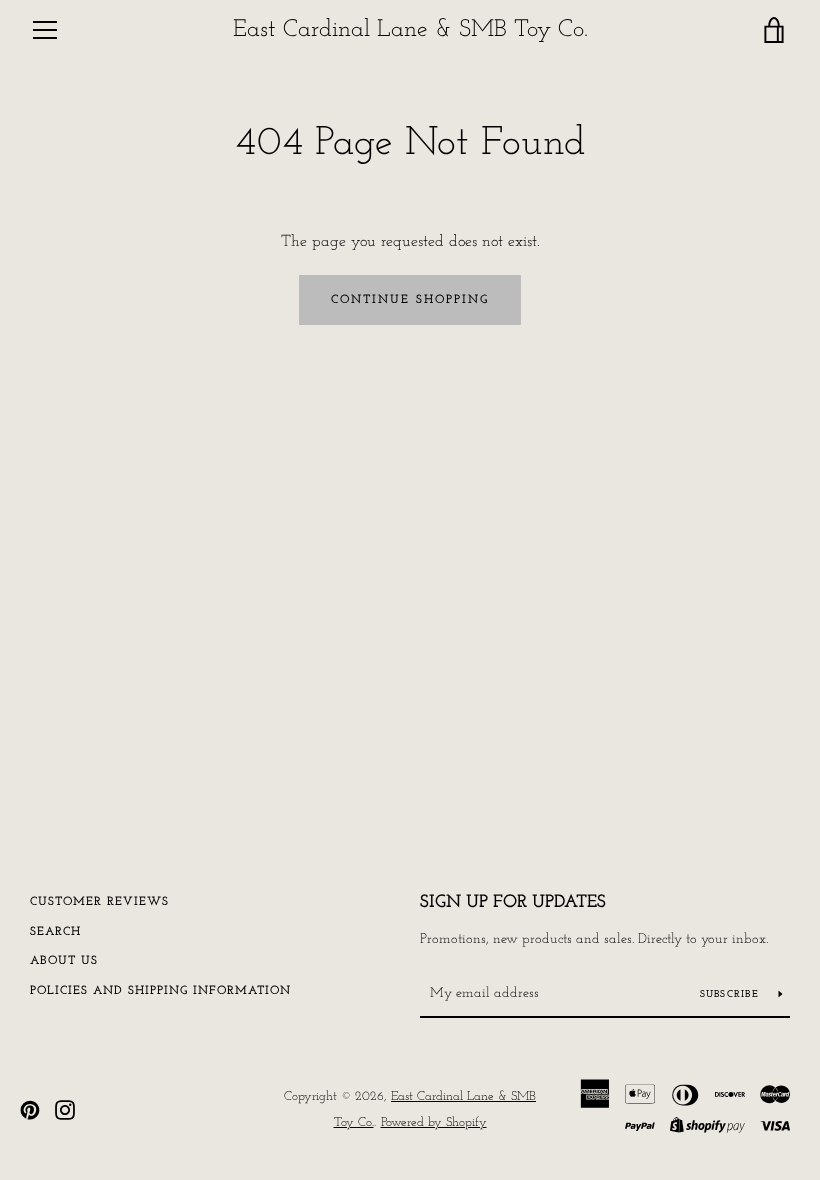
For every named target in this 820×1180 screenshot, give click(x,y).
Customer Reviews (99, 902)
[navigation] (45, 30)
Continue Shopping (410, 300)
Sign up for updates (513, 903)
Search (55, 932)
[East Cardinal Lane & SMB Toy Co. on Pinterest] (30, 1109)
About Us (64, 961)
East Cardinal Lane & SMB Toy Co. (410, 30)
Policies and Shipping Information (160, 991)
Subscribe (732, 994)
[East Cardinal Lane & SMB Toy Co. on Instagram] (65, 1109)
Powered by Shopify (434, 1122)
